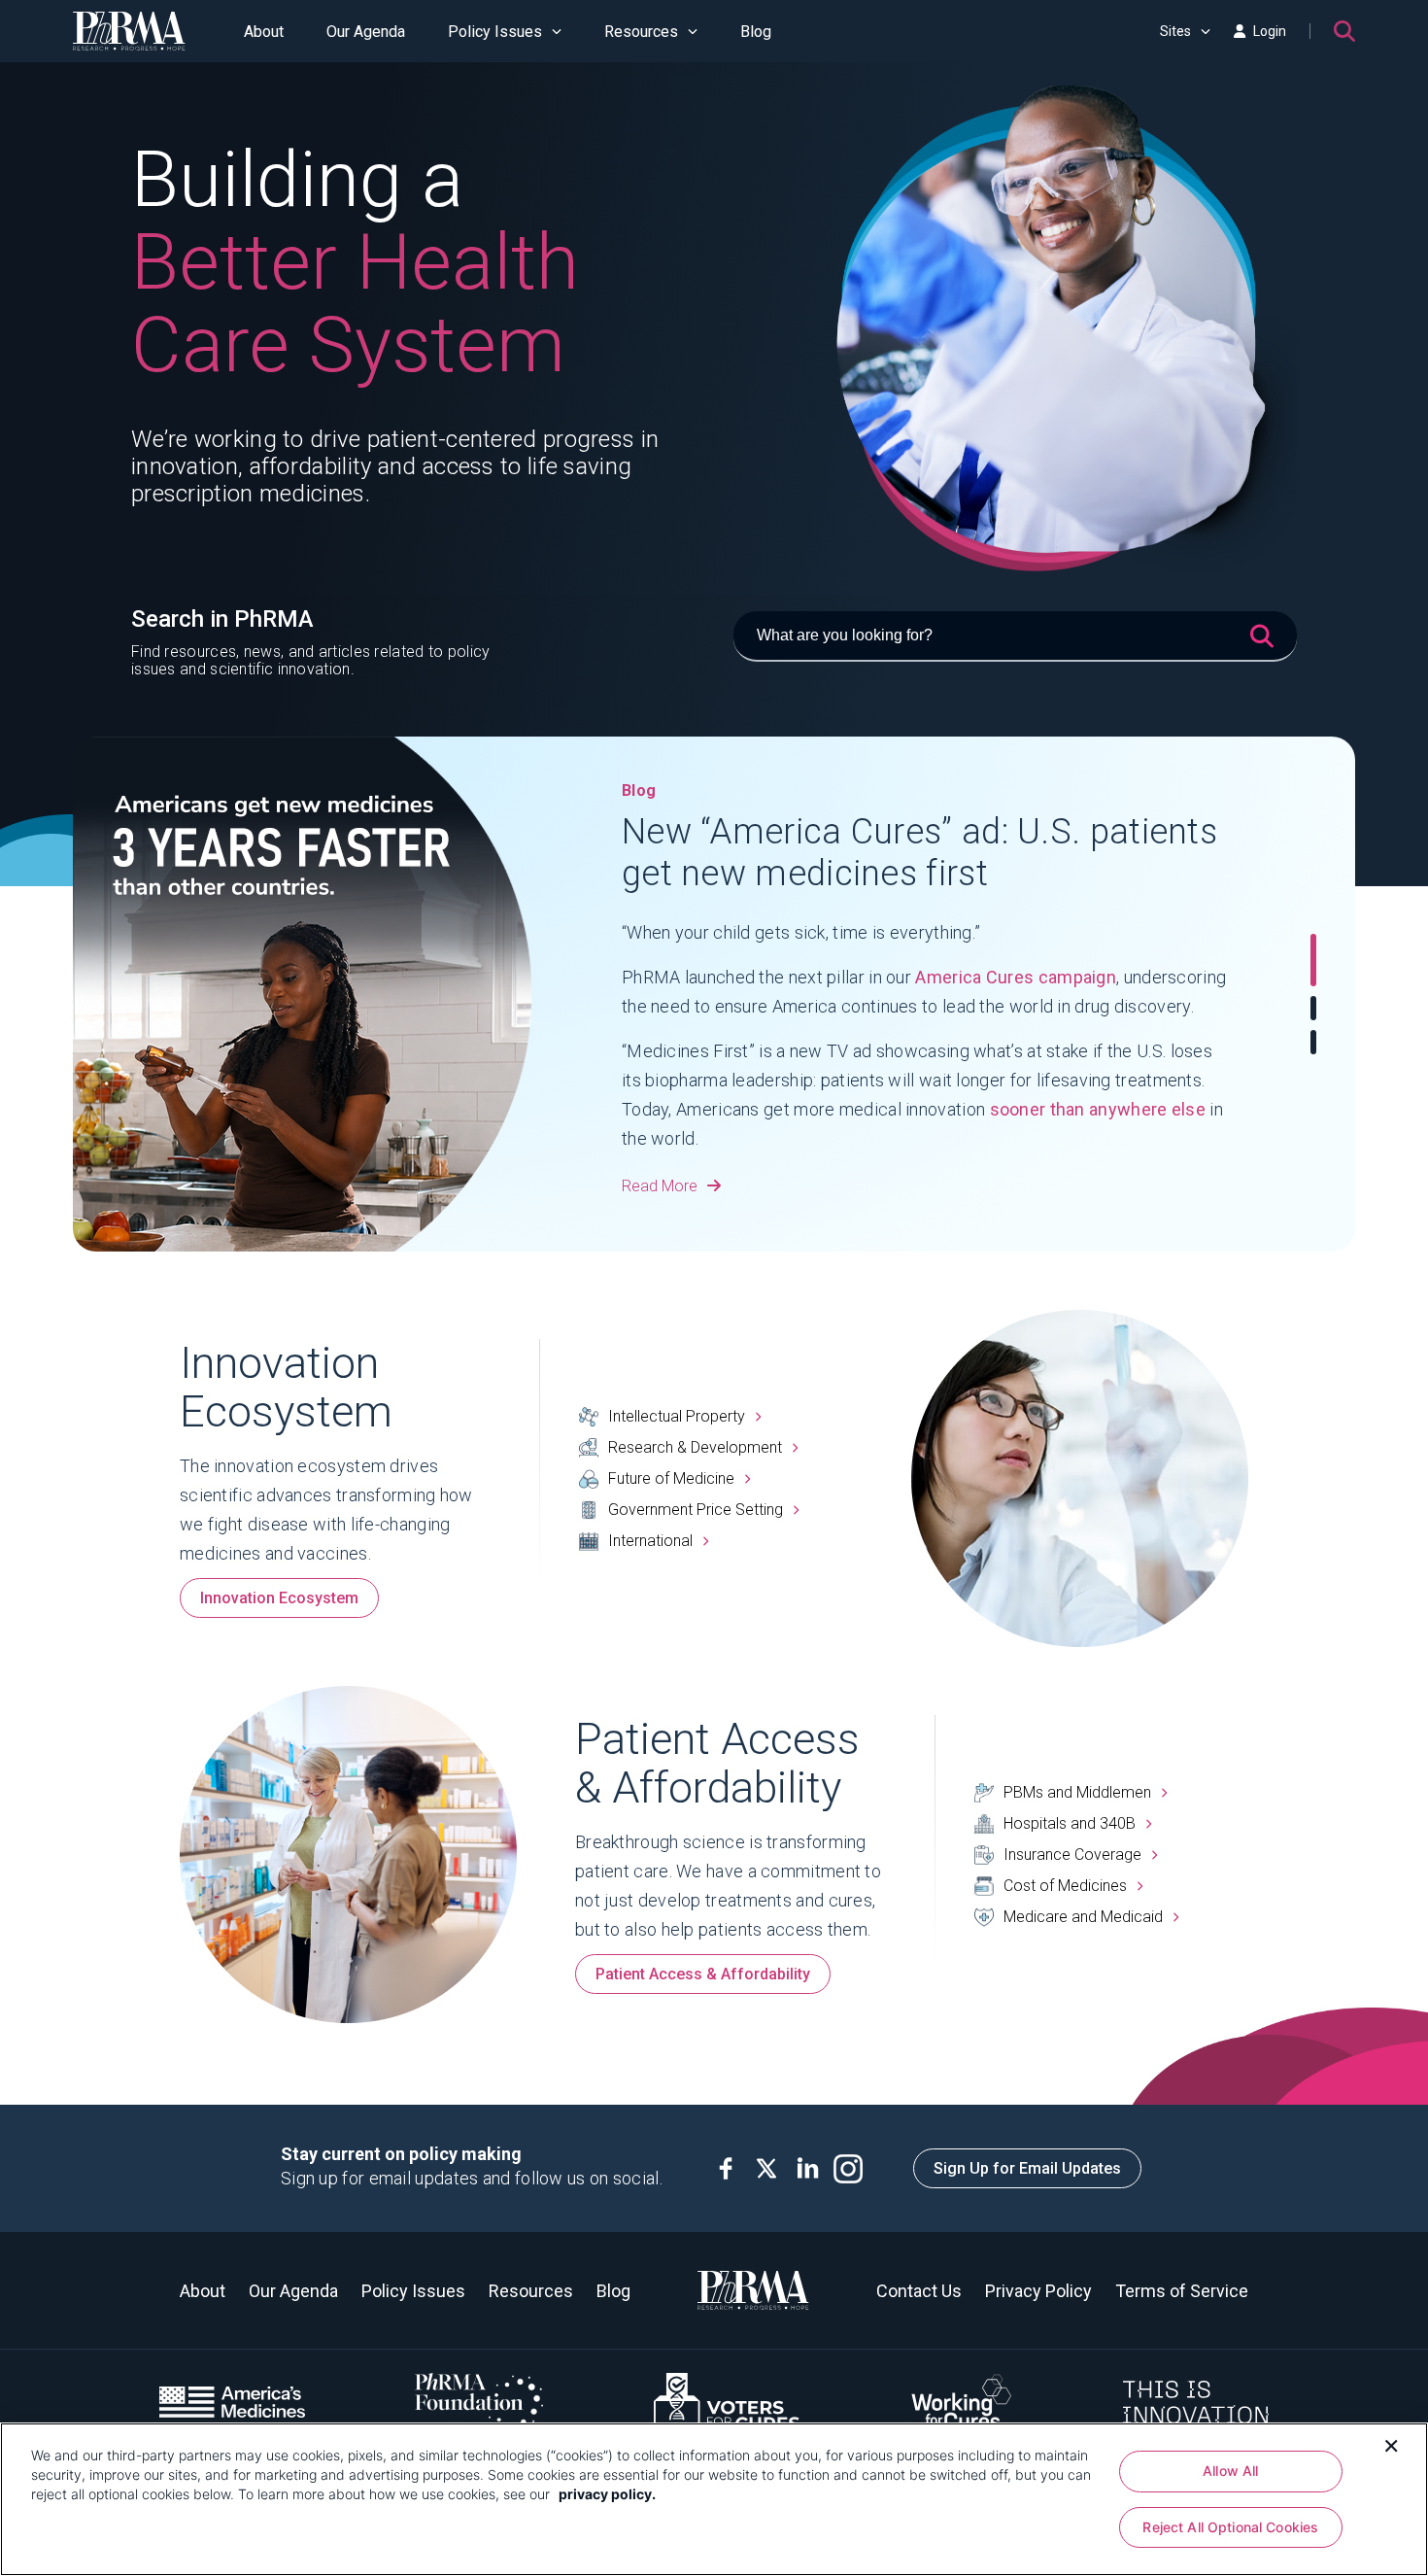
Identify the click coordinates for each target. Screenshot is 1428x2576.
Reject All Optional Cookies (1230, 2527)
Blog (756, 32)
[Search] (1344, 31)
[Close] (1391, 2444)
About (264, 32)
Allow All (1230, 2471)
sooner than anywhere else (1098, 1109)
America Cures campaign (1016, 977)
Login (1270, 31)
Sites (1175, 31)
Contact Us (919, 2291)
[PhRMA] (129, 31)
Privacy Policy (1038, 2291)
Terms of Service (1182, 2291)
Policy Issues (495, 32)
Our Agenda (366, 32)
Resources (641, 32)
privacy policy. (607, 2494)
